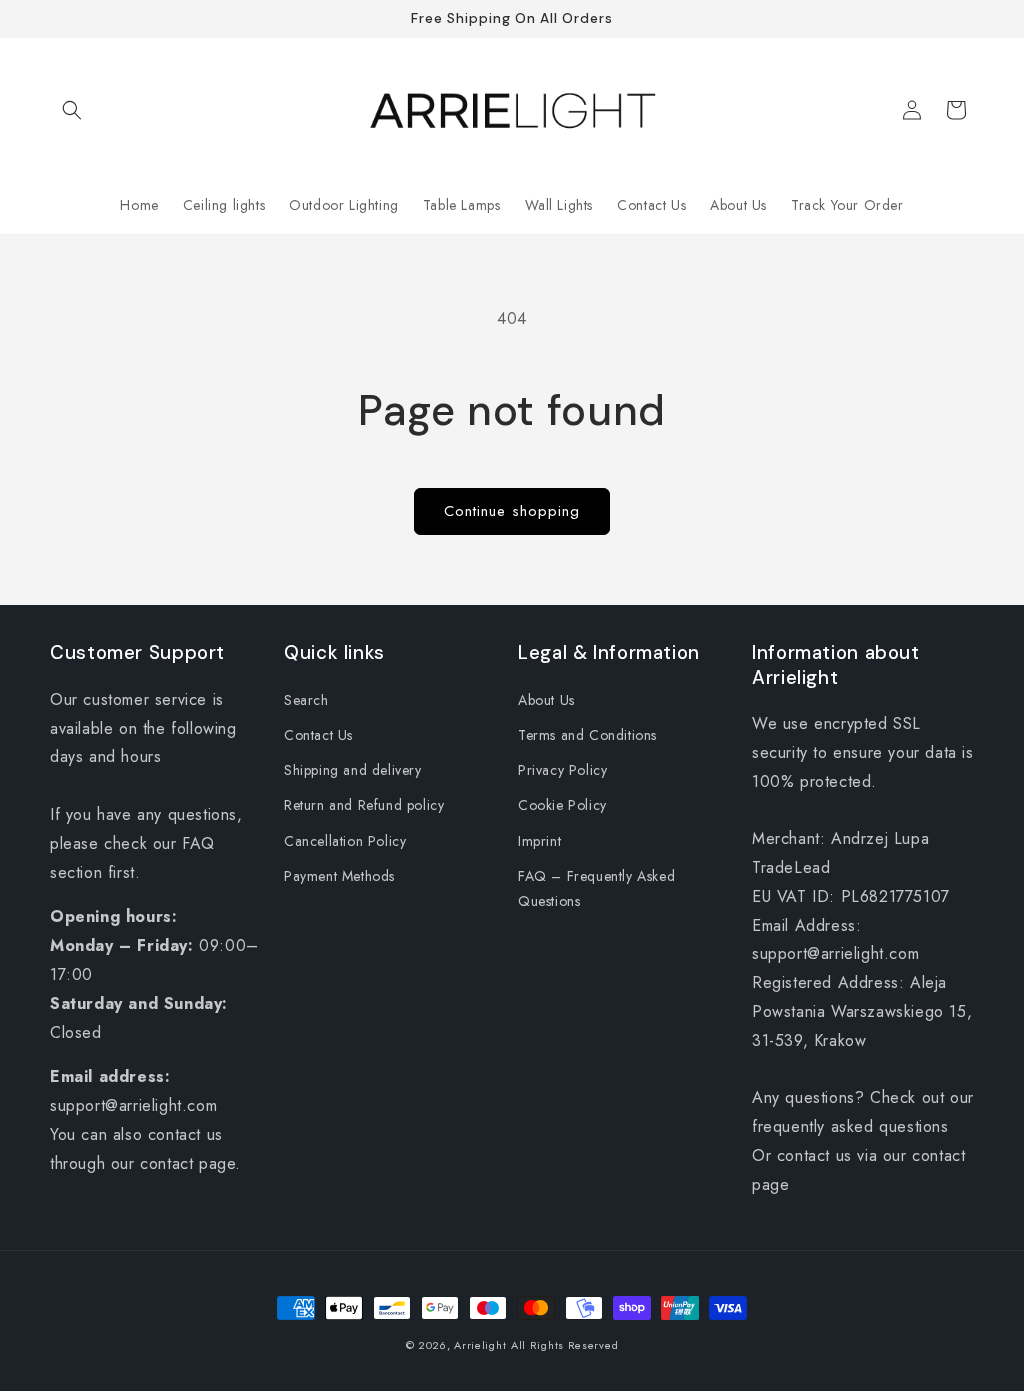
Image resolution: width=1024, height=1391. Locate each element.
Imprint (539, 841)
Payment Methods (339, 876)
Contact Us (318, 735)
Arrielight (480, 1345)
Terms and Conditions (587, 735)
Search (306, 700)
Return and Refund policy (364, 805)
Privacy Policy (562, 770)
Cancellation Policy (345, 841)
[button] (72, 110)
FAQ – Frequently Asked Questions (596, 888)
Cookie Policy (562, 805)
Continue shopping (512, 511)
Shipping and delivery (353, 770)
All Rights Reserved (564, 1345)
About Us (546, 700)
